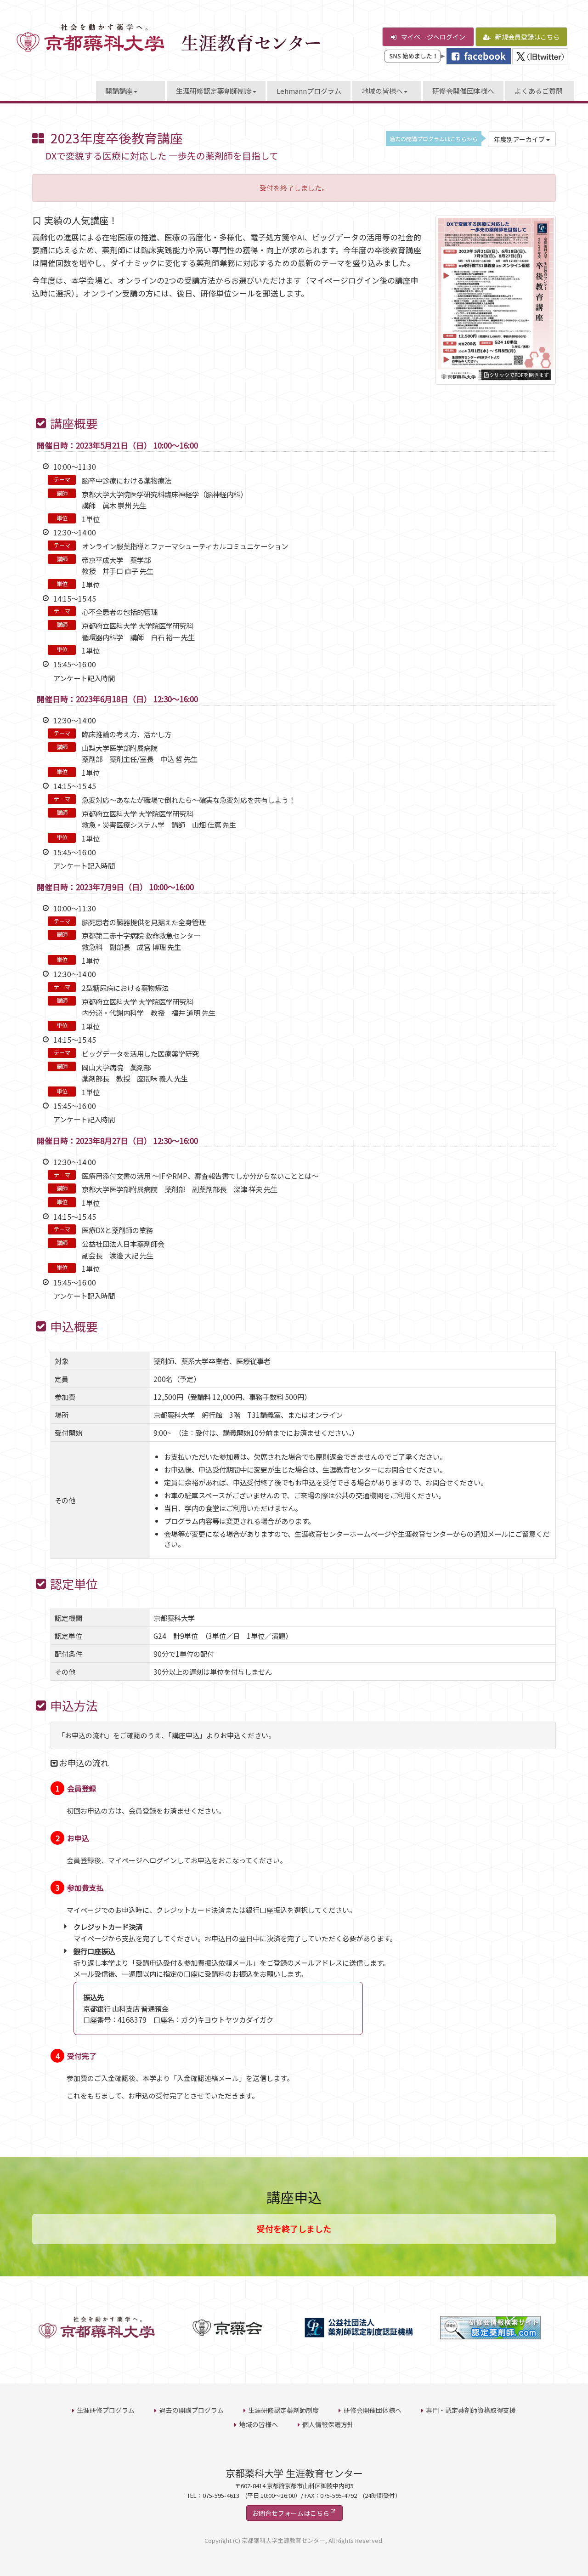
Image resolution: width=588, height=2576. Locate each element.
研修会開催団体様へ (463, 91)
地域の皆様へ (259, 2424)
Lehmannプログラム (309, 91)
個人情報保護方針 (328, 2424)
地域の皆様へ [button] (382, 91)
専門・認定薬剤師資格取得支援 (471, 2410)
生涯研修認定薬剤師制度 (283, 2410)
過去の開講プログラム (192, 2410)
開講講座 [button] (119, 91)
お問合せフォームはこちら (291, 2513)
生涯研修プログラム (106, 2410)
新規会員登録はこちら (527, 37)
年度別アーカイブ (520, 139)
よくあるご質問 (539, 91)
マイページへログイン (433, 37)
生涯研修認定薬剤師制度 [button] (214, 91)
